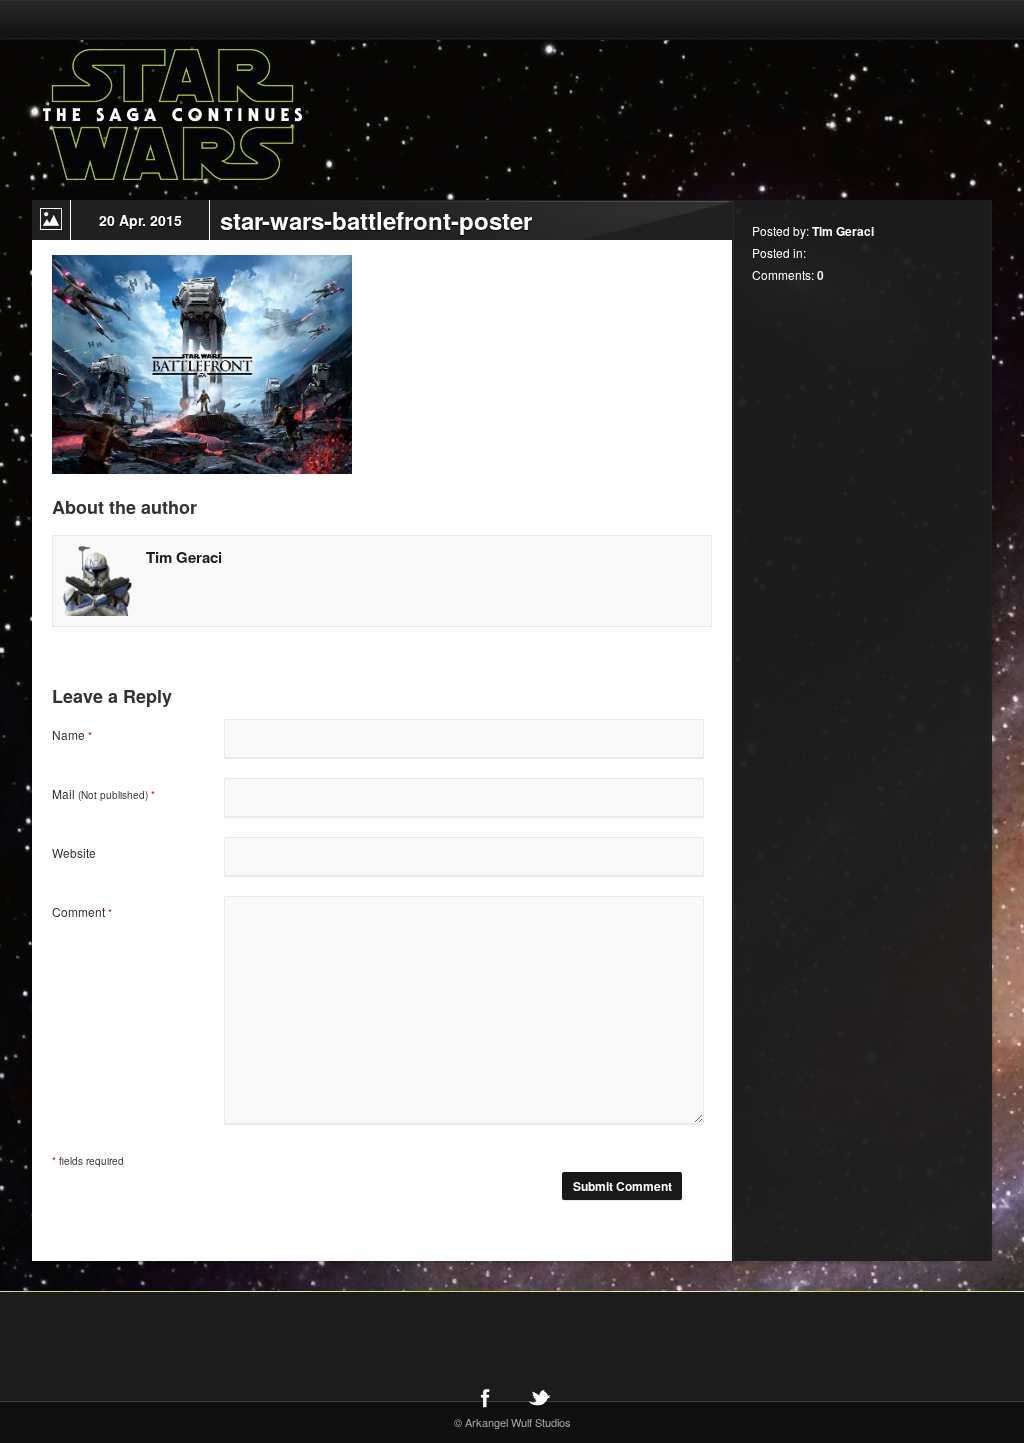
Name (72, 734)
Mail (103, 793)
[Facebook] (485, 1397)
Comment (82, 911)
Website (74, 852)
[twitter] (539, 1397)
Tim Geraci (184, 557)
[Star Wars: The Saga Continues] (277, 115)
